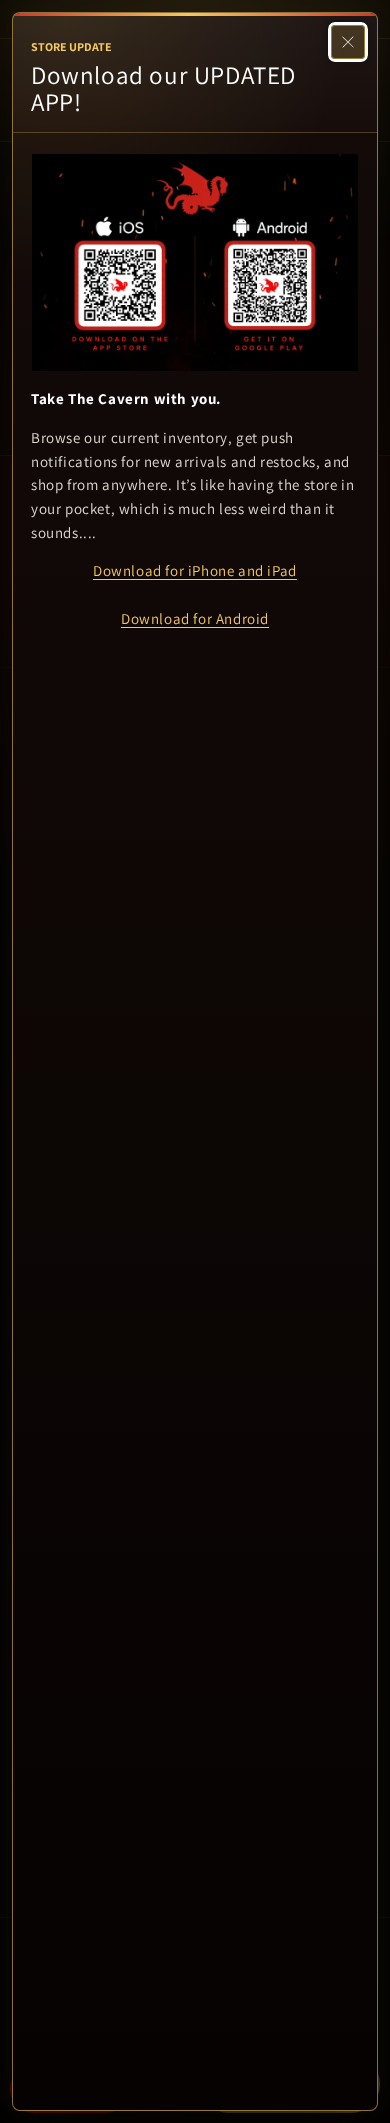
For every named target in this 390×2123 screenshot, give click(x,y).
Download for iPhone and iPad (195, 570)
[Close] (348, 42)
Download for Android (195, 618)
